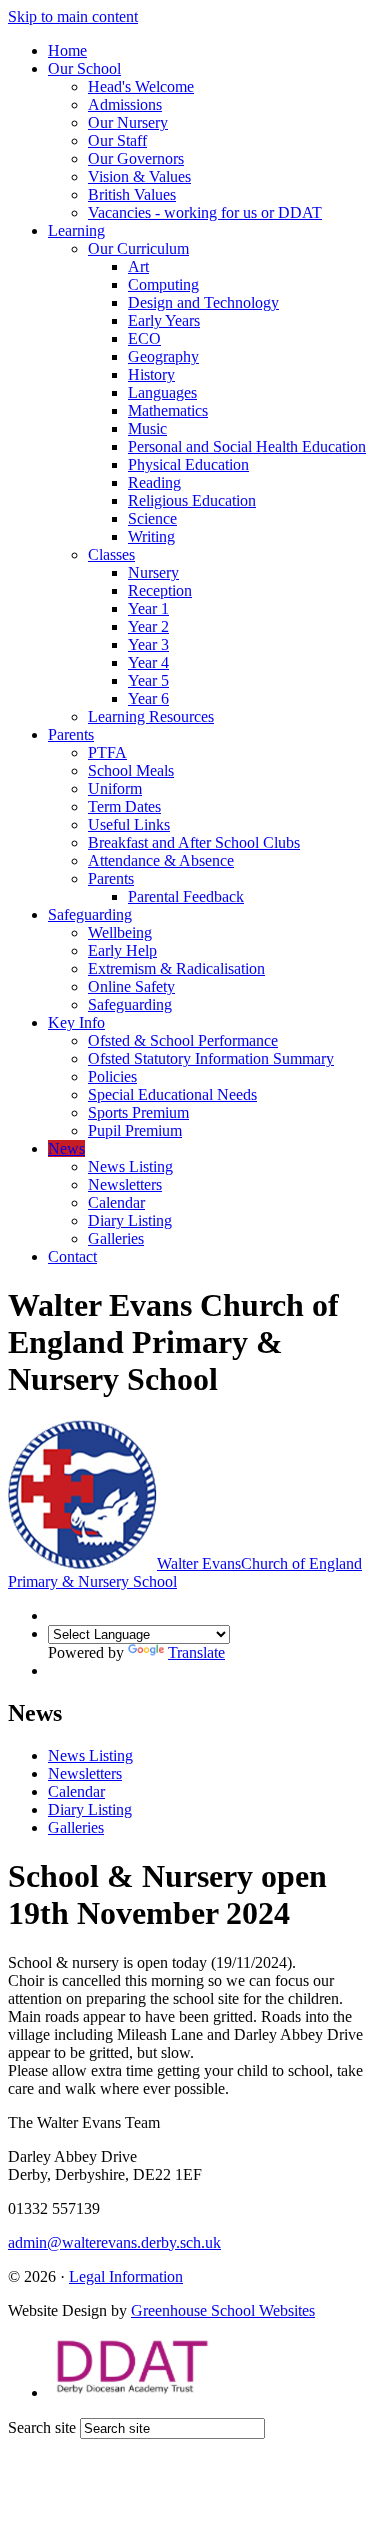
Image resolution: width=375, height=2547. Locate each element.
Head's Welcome (141, 86)
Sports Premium (138, 1112)
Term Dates (124, 806)
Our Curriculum (138, 248)
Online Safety (131, 986)
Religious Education (192, 500)
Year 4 (148, 662)
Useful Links (129, 824)
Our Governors (136, 158)
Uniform (115, 788)
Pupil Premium (135, 1130)
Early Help (122, 950)
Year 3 (148, 644)
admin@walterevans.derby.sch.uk (114, 2242)
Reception (160, 590)
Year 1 (148, 608)
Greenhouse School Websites (223, 2310)
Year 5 (148, 680)
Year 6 (148, 698)
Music (147, 428)
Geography (163, 356)
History (151, 374)
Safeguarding (90, 914)
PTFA (107, 752)
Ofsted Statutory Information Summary (211, 1058)
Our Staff (117, 140)
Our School (84, 68)
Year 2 (148, 626)
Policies (112, 1076)
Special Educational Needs (172, 1094)
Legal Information (126, 2276)
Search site (42, 2427)
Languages (162, 392)
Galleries (116, 1238)
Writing (151, 536)
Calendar (116, 1202)
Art (138, 266)
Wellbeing (120, 932)
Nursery (153, 572)
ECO (144, 338)
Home (67, 50)
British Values (132, 194)
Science (152, 518)
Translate (196, 1652)
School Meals (131, 770)
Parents (71, 734)
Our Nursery (128, 122)
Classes (111, 554)
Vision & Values (139, 176)
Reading (154, 482)
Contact (72, 1256)
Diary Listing (130, 1220)
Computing (163, 284)
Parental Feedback (186, 896)
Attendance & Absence (161, 860)
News (66, 1148)
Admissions (125, 104)
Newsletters (125, 1184)
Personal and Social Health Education (247, 446)
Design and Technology (203, 302)
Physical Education (188, 464)
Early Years (164, 320)
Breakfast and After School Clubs (194, 842)
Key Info (76, 1022)
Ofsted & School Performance (183, 1040)
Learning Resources (151, 716)
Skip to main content (73, 16)
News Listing (130, 1166)
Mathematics (168, 410)
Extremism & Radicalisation (176, 968)
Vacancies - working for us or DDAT (205, 212)
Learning (76, 230)
